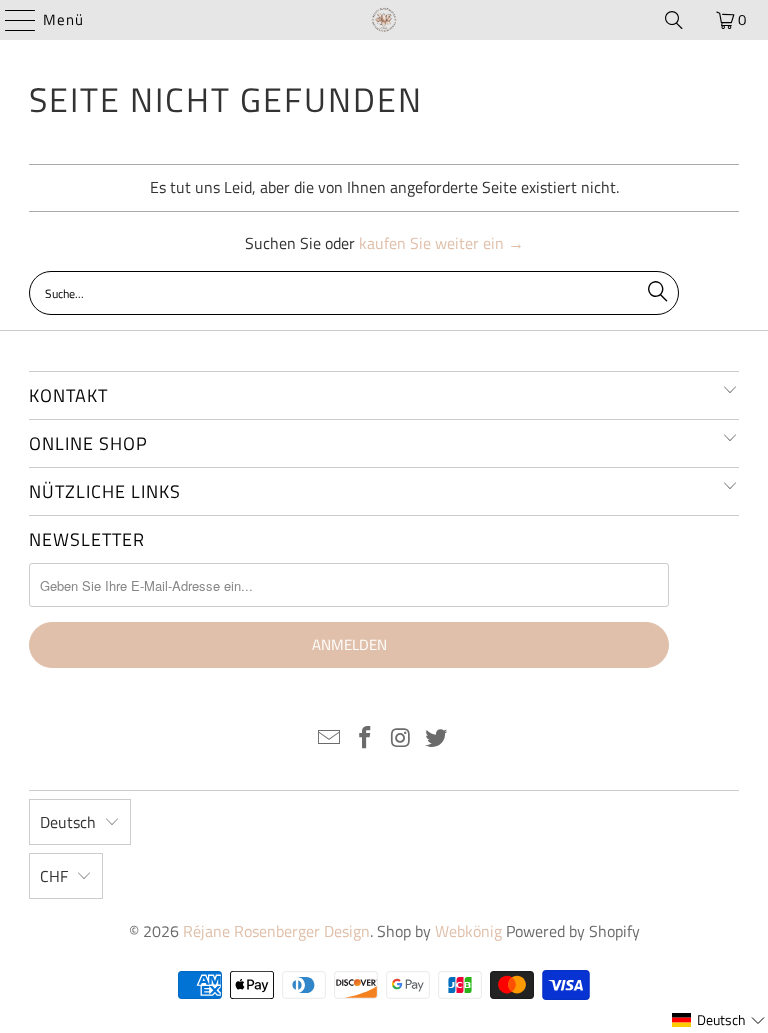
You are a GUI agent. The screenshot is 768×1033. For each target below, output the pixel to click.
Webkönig (468, 931)
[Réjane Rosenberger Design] (384, 20)
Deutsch (68, 822)
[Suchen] (674, 20)
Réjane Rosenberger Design (276, 931)
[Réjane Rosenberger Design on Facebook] (365, 739)
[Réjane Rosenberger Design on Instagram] (401, 739)
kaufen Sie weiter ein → (441, 243)
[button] (719, 1020)
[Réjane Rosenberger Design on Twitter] (437, 739)
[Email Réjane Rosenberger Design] (330, 739)
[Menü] (10, 20)
